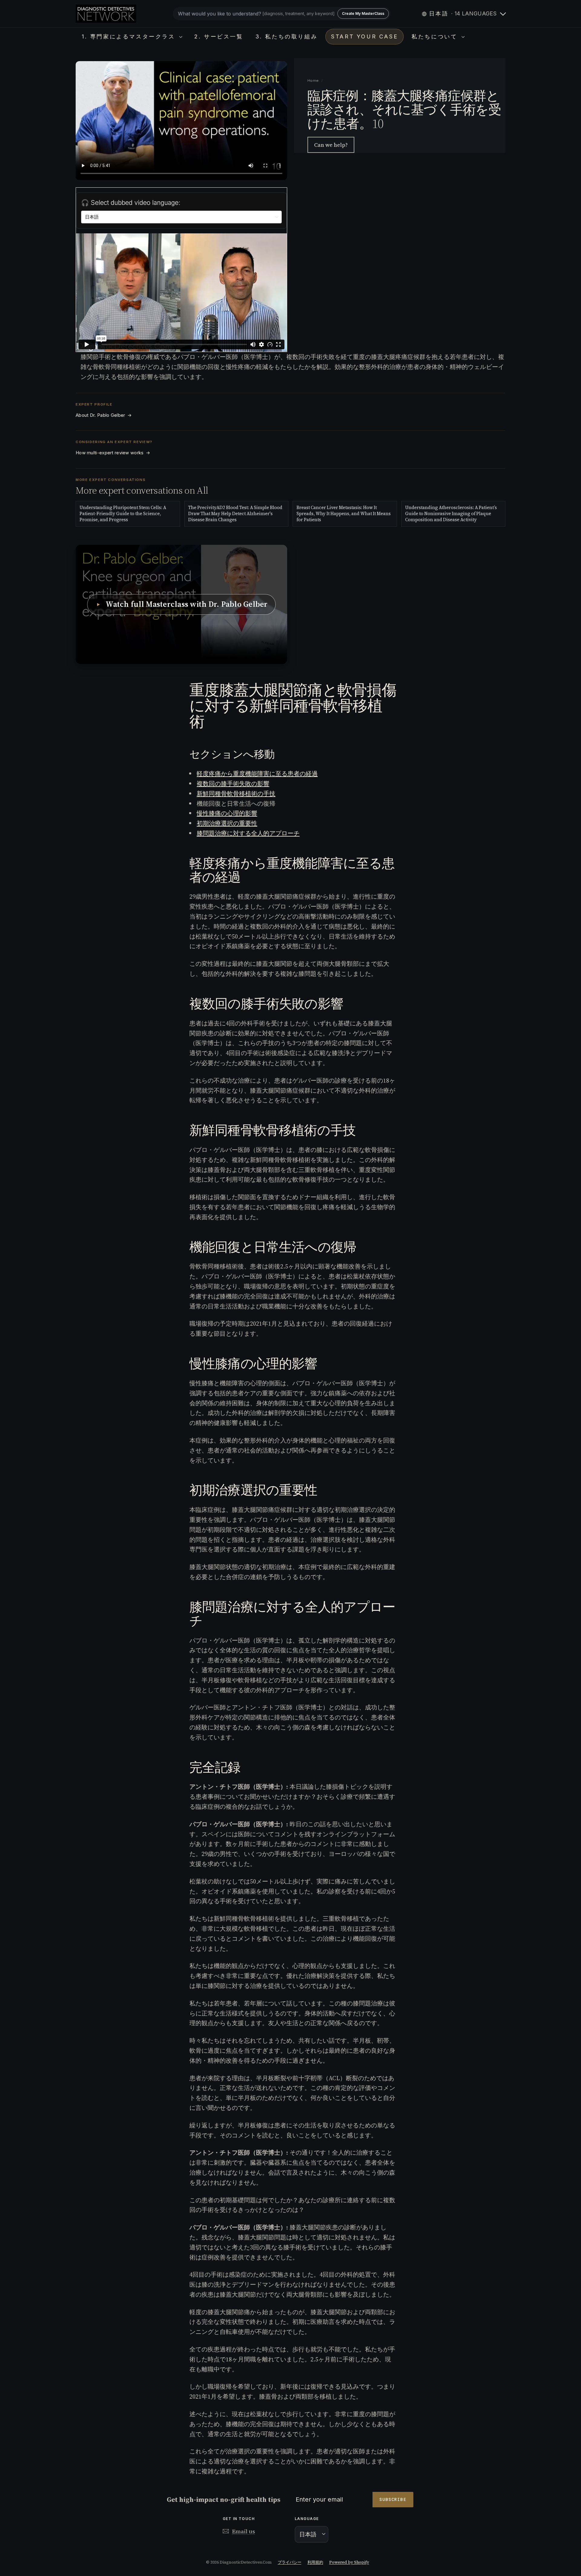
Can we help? (331, 145)
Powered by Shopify (349, 2562)
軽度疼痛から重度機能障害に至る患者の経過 (257, 774)
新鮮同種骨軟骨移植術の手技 (236, 794)
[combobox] (282, 14)
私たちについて (436, 36)
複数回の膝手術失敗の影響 (233, 784)
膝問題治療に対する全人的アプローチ (248, 833)
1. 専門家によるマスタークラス (130, 36)
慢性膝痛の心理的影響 (227, 813)
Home (313, 81)
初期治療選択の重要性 (227, 823)
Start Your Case (364, 36)
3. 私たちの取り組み (287, 36)
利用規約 (315, 2562)
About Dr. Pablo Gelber (104, 415)
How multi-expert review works (113, 453)
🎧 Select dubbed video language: (131, 203)
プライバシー (290, 2562)
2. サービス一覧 (219, 36)
